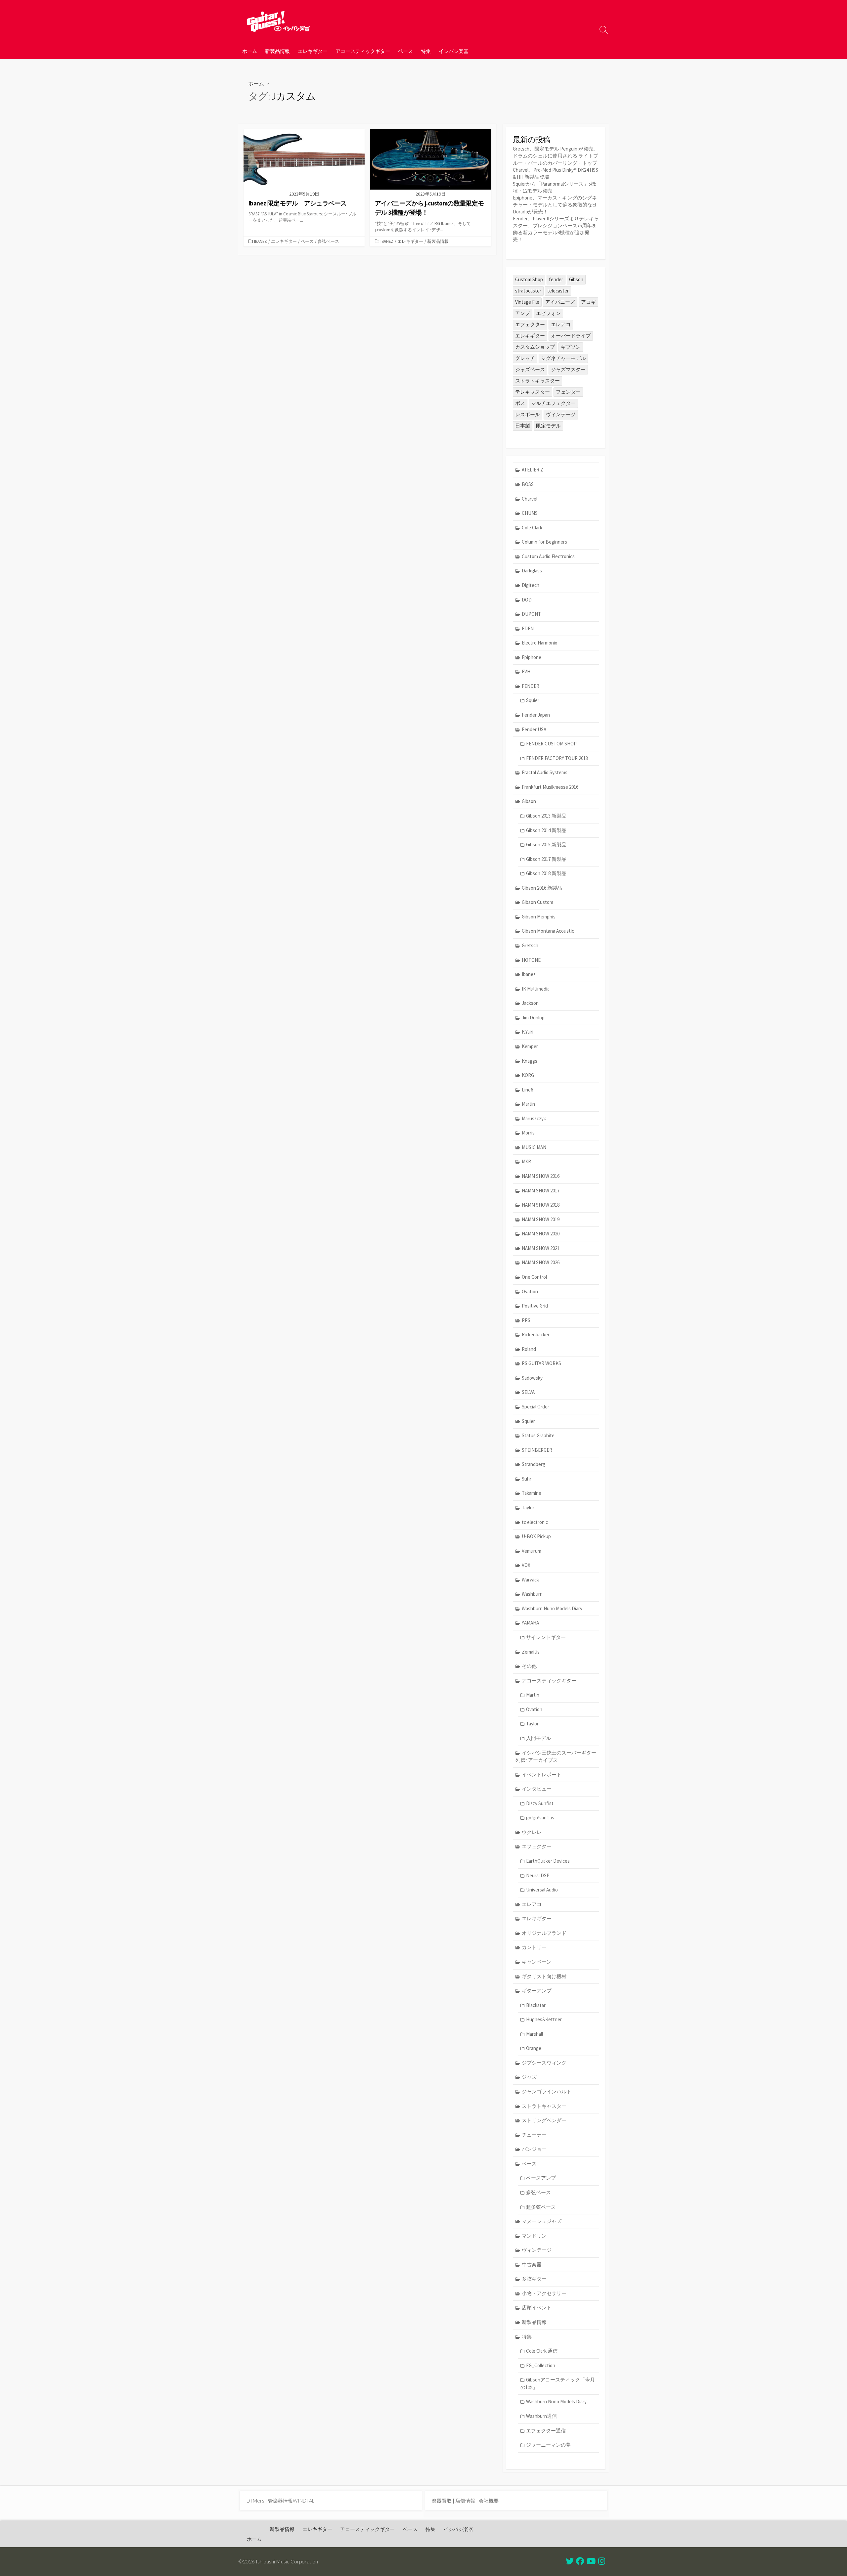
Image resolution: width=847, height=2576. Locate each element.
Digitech (531, 585)
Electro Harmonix (539, 643)
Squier (533, 700)
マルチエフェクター (553, 403)
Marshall (535, 2034)
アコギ (588, 302)
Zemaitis (531, 1652)
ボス (520, 403)
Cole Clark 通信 (542, 2351)
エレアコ (561, 324)
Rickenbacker (536, 1334)
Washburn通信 (541, 2416)
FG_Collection (541, 2365)
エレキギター (313, 51)
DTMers (255, 2501)
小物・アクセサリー (544, 2293)
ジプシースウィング (544, 2063)
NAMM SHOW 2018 (541, 1205)
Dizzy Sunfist (540, 1803)
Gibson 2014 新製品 (546, 830)
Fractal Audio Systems (545, 772)
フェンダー (568, 392)
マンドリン (534, 2236)
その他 (529, 1666)
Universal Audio (542, 1890)
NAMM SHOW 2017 (541, 1191)
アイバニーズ (560, 302)
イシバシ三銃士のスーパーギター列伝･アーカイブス (556, 1756)
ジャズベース (530, 369)
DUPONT (531, 614)
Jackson (530, 1003)
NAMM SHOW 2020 (541, 1234)
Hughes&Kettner (544, 2019)
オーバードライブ (571, 336)
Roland (529, 1349)
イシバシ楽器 (454, 51)
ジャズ (529, 2077)
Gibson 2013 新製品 (546, 816)
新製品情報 (277, 51)
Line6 (527, 1090)
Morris (528, 1133)
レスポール (528, 414)
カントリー (534, 1947)
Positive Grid (535, 1306)
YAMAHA (530, 1623)
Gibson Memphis (539, 917)
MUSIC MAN (534, 1147)
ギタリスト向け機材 (544, 1976)
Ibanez (261, 241)
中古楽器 (532, 2265)
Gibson (576, 279)
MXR (526, 1161)
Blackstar (536, 2005)
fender (556, 279)
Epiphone (532, 657)
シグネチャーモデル (563, 358)
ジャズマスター (568, 369)
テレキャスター (533, 392)
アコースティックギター (363, 51)
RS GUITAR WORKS (541, 1363)
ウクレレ (532, 1832)
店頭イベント (537, 2308)
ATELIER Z (533, 470)
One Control (534, 1277)
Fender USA (534, 729)
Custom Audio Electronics (548, 556)
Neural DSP (538, 1875)
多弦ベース (328, 241)
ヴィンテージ (561, 414)
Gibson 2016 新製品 (542, 888)
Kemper (530, 1046)
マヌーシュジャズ (542, 2221)
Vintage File (527, 302)
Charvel (530, 499)
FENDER (531, 686)
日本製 (523, 426)
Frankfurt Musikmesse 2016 (550, 787)
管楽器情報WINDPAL (291, 2501)
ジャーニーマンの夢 (548, 2445)
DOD (527, 600)
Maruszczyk (534, 1118)
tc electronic (535, 1522)
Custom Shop (529, 279)
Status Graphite (538, 1435)
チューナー (534, 2135)
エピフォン (548, 313)
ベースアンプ (541, 2178)
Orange (534, 2048)
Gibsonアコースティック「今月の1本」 (558, 2383)
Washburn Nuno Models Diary (552, 1608)
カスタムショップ (535, 347)
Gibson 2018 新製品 (546, 873)
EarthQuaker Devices (548, 1861)
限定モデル (548, 426)
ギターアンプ (537, 1991)
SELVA (528, 1392)
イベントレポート (542, 1775)
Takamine (532, 1493)
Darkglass (532, 571)
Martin (528, 1104)
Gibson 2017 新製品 (546, 859)
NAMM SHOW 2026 (541, 1262)
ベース (405, 51)
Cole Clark (532, 528)
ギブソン (571, 347)
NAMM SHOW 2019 (541, 1219)
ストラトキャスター (537, 381)
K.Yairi (528, 1032)
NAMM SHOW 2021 (541, 1248)
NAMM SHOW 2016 (541, 1176)
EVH (526, 671)
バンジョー (534, 2149)
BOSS (528, 484)
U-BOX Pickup (536, 1536)
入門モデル (538, 1738)
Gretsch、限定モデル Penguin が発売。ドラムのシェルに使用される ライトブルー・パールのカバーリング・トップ (556, 156)
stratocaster (528, 291)
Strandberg (534, 1464)
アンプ (523, 313)
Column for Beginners (544, 542)
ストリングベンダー (544, 2120)
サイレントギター (546, 1637)
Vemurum (532, 1551)
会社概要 (489, 2501)
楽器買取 (442, 2501)
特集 (426, 51)
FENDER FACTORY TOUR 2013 (557, 758)
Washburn (532, 1594)
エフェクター (530, 324)
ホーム (250, 51)
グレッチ (525, 358)
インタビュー (537, 1789)
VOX (526, 1565)
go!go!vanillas (540, 1818)
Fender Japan (536, 715)
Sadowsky (532, 1378)
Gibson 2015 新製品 (546, 844)
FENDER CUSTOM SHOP (551, 744)
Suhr (527, 1479)
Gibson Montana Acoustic (548, 931)
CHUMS (530, 513)
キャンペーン (537, 1962)
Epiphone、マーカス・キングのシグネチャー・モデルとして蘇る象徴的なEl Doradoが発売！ (555, 205)
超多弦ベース (541, 2207)
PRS (526, 1320)
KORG (528, 1075)
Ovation (530, 1291)
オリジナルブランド (544, 1933)
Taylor (528, 1508)
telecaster (558, 291)
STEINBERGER (537, 1450)
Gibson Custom (537, 902)
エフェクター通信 (546, 2431)
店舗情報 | (467, 2501)
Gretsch (530, 945)
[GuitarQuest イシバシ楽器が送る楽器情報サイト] (278, 21)
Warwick (530, 1580)
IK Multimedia (536, 989)
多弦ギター (534, 2279)
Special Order (535, 1407)
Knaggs (530, 1061)
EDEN (528, 628)
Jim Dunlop (533, 1018)
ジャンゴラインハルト (547, 2091)
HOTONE (531, 960)
